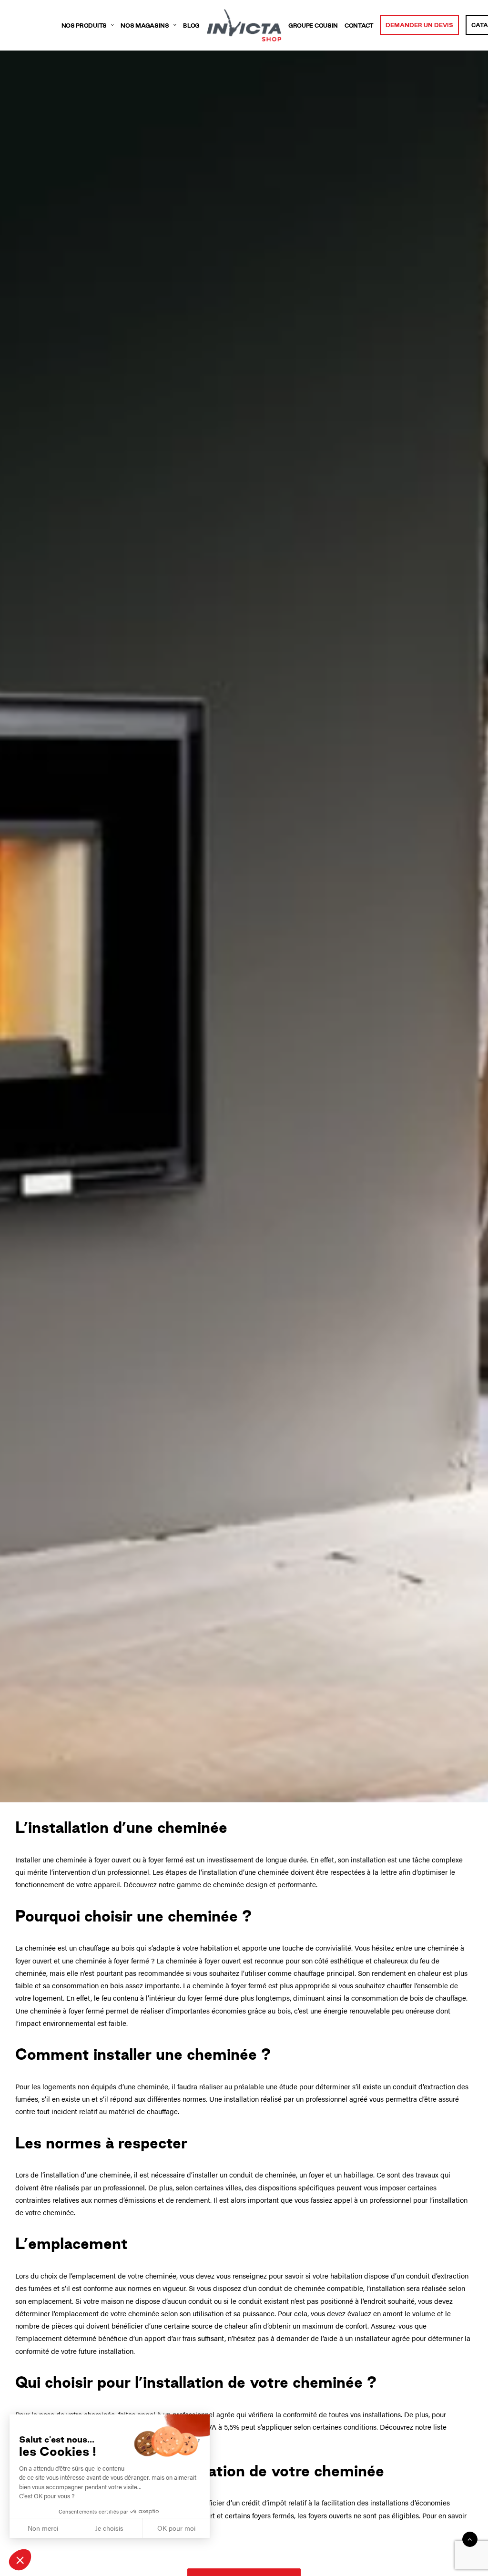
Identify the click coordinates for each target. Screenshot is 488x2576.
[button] (20, 2560)
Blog (191, 26)
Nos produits (84, 26)
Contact (359, 26)
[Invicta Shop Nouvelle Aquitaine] (244, 25)
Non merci (43, 2528)
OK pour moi (176, 2528)
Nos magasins (145, 26)
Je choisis (109, 2528)
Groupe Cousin (313, 26)
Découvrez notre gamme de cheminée (184, 1884)
